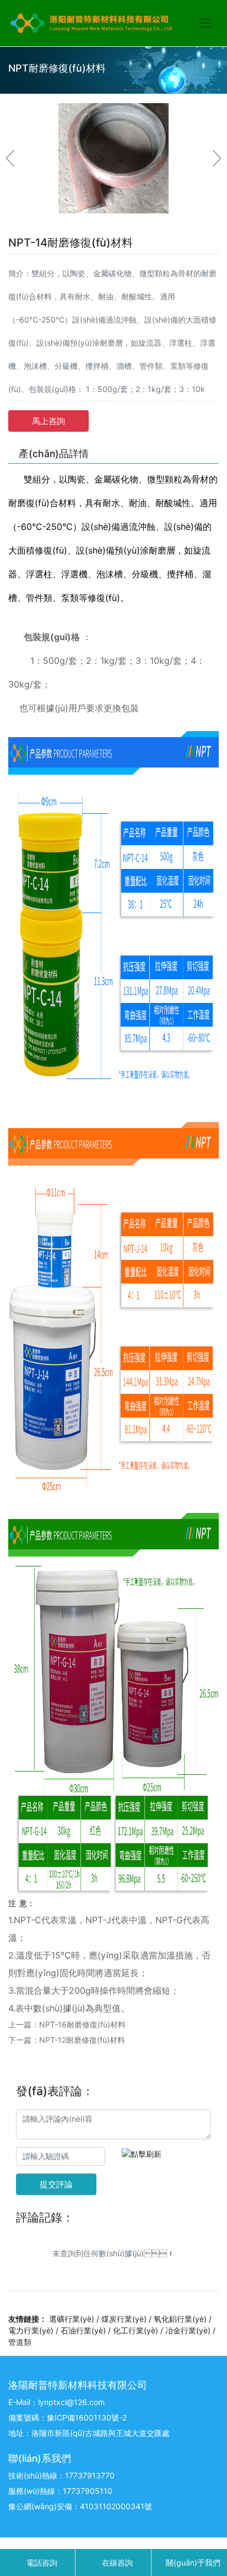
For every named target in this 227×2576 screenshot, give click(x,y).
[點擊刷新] (142, 2154)
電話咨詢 (41, 2562)
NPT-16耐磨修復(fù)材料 (82, 2024)
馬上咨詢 (48, 421)
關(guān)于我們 (192, 2562)
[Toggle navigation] (206, 23)
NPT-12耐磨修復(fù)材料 (82, 2040)
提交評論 (56, 2184)
